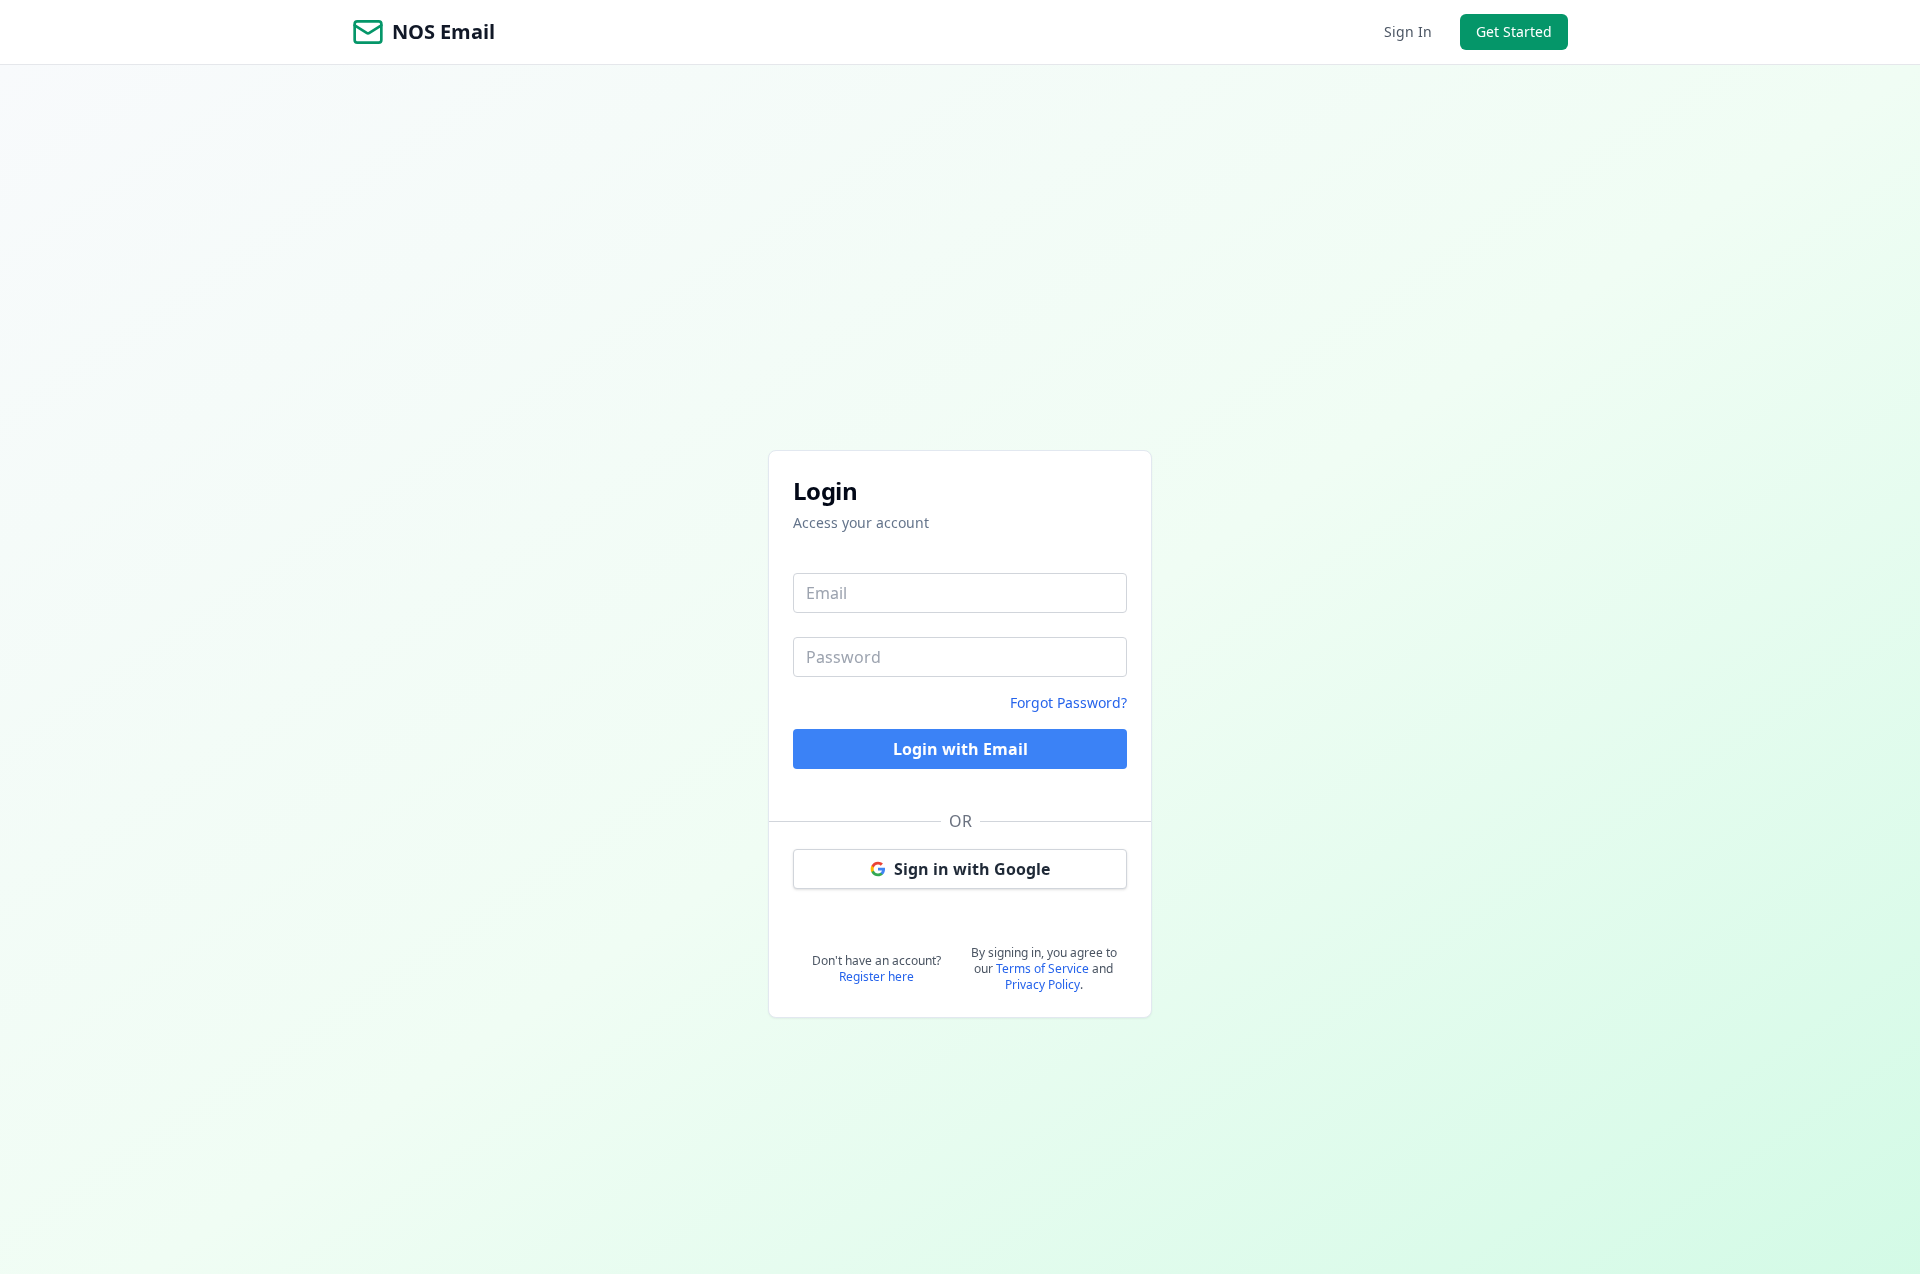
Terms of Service (1042, 968)
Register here (876, 976)
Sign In (1408, 31)
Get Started (1514, 31)
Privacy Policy (1042, 984)
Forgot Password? (1068, 702)
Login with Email (960, 749)
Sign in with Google (972, 869)
